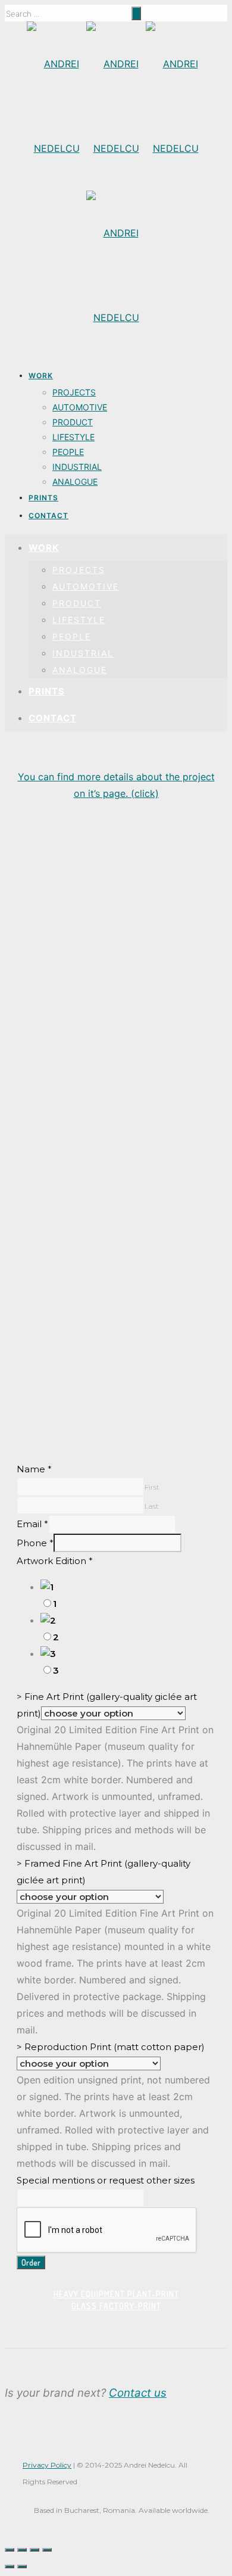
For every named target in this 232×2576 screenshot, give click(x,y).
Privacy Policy (47, 2465)
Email (32, 1524)
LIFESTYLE (73, 437)
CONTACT (48, 515)
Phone (35, 1543)
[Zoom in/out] (47, 2550)
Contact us (138, 2393)
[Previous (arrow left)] (10, 2566)
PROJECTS (74, 392)
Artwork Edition (55, 1561)
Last (152, 1506)
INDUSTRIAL (77, 467)
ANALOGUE (75, 482)
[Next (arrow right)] (22, 2566)
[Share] (22, 2550)
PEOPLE (68, 452)
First (152, 1487)
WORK (41, 376)
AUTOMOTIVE (80, 407)
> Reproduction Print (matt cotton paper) (111, 2047)
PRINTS (43, 498)
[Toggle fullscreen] (35, 2550)
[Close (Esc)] (10, 2550)
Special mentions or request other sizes (106, 2180)
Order (31, 2262)
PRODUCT (73, 422)
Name (34, 1469)
